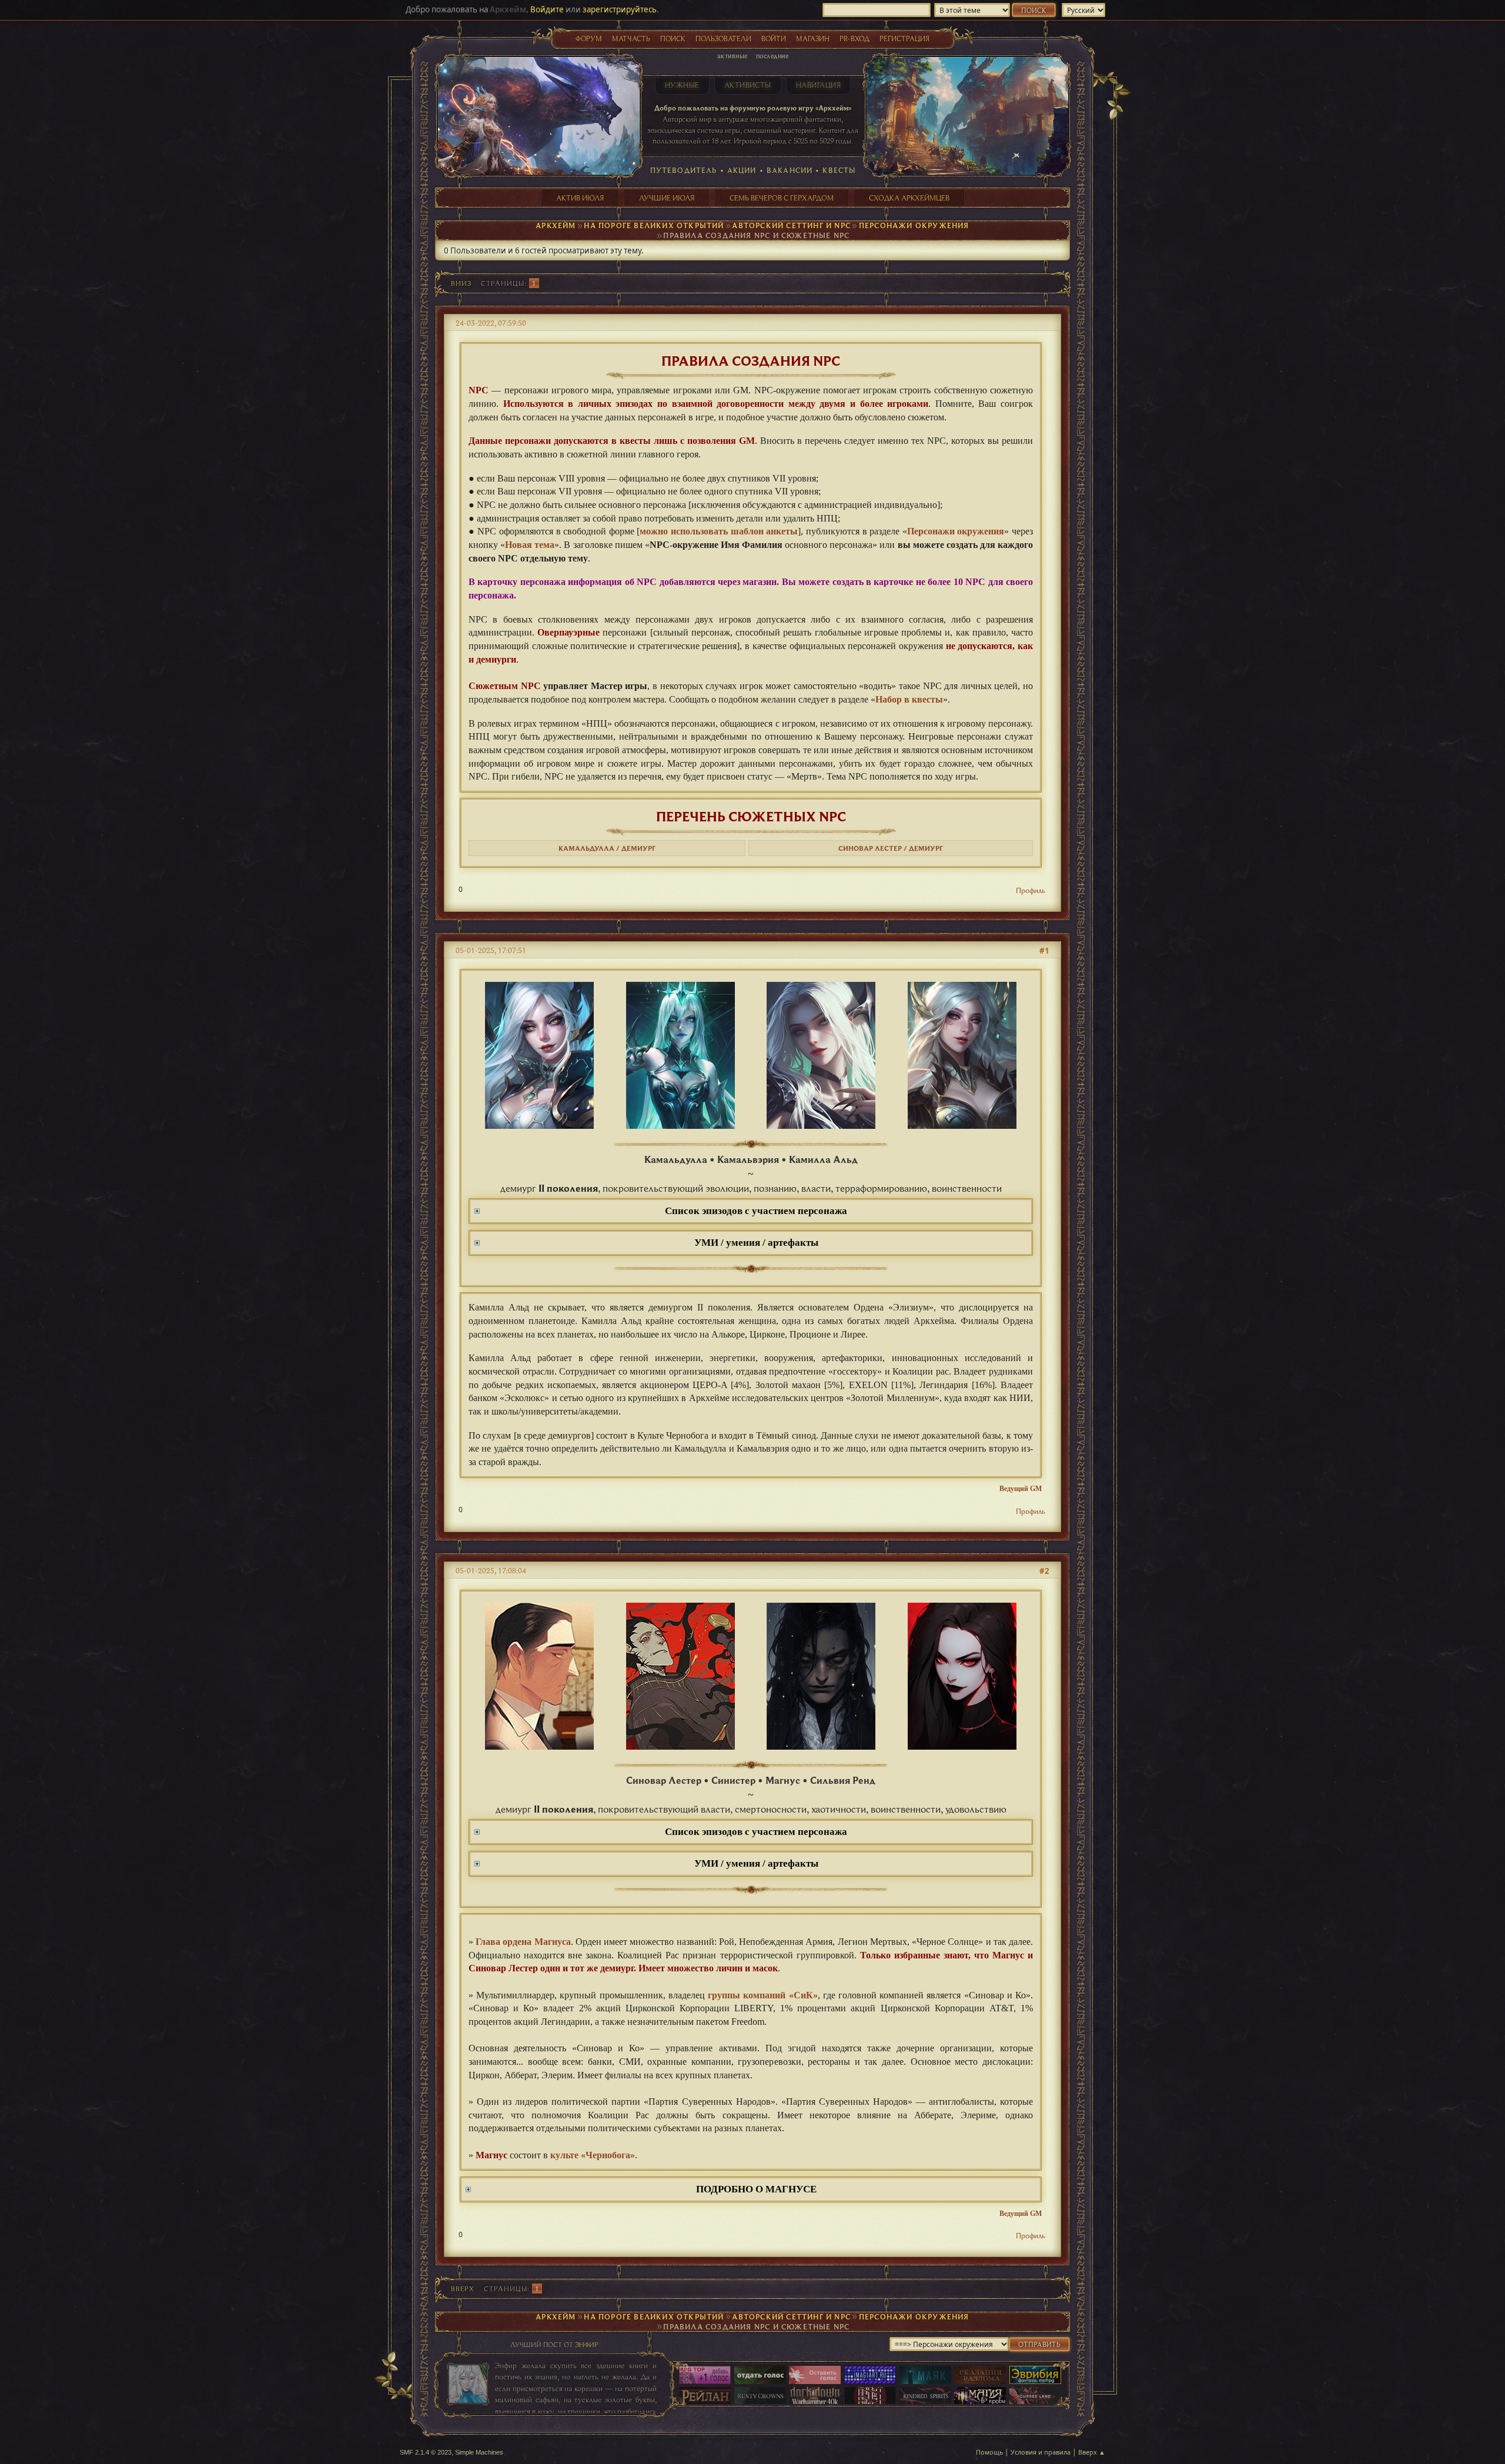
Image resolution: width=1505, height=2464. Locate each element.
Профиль (1031, 890)
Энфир (586, 2344)
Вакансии (790, 170)
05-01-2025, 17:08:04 (491, 1570)
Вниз (461, 283)
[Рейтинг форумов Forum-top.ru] (760, 2376)
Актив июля (580, 198)
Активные (733, 56)
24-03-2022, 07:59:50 (491, 323)
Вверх (463, 2289)
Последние (772, 56)
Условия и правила (1041, 2452)
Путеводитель (684, 170)
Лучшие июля (667, 198)
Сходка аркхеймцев (909, 198)
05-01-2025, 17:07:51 (491, 950)
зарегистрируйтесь (620, 9)
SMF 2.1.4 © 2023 (426, 2452)
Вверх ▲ (1092, 2452)
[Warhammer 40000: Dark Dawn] (815, 2397)
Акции (742, 170)
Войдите (547, 9)
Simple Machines (479, 2452)
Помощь (989, 2452)
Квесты (839, 170)
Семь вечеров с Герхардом (782, 198)
